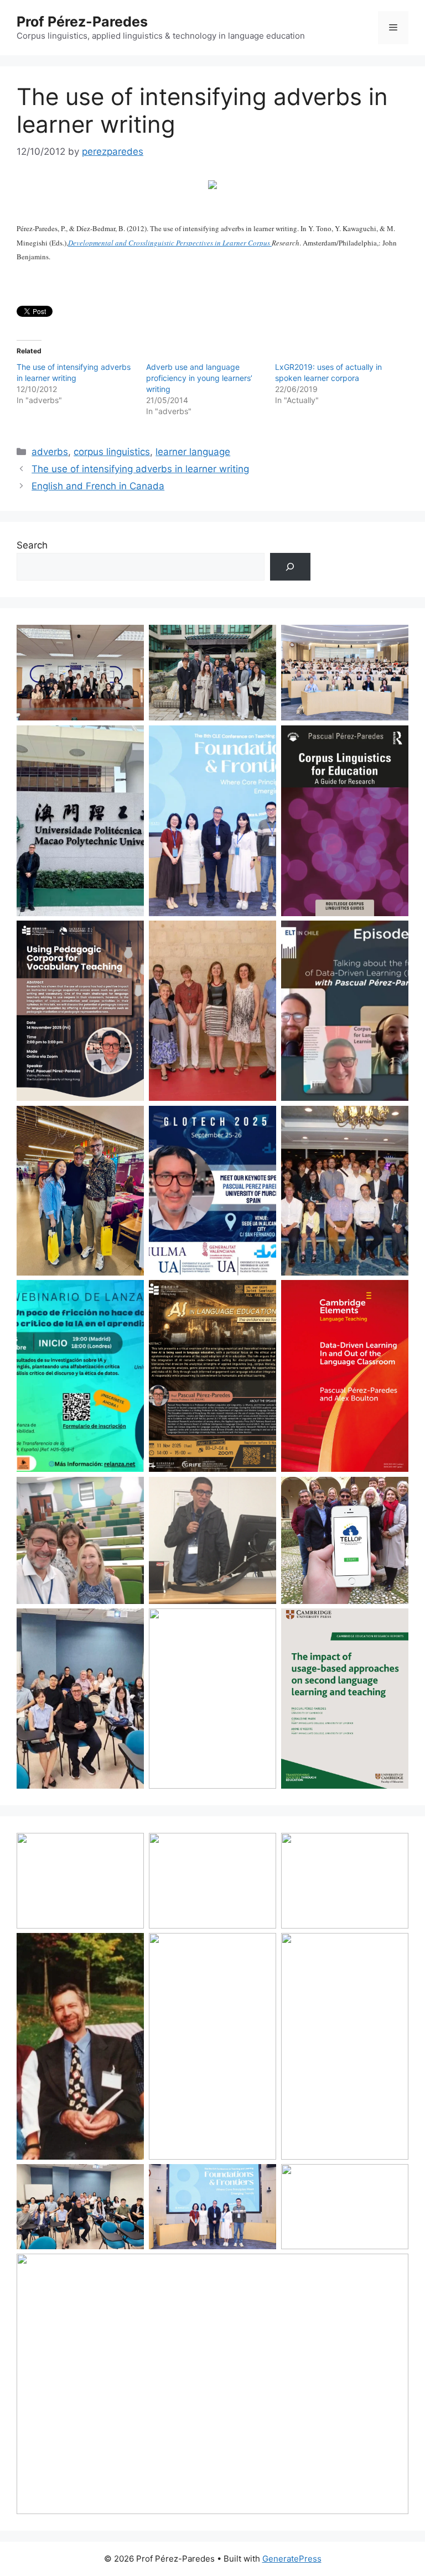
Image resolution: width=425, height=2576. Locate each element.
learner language (193, 452)
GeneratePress (292, 2559)
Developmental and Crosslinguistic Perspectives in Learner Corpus (170, 243)
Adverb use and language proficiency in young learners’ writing (199, 378)
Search (32, 545)
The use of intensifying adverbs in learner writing (140, 469)
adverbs (50, 452)
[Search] (290, 567)
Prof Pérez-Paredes (82, 22)
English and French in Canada (98, 486)
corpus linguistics (112, 452)
